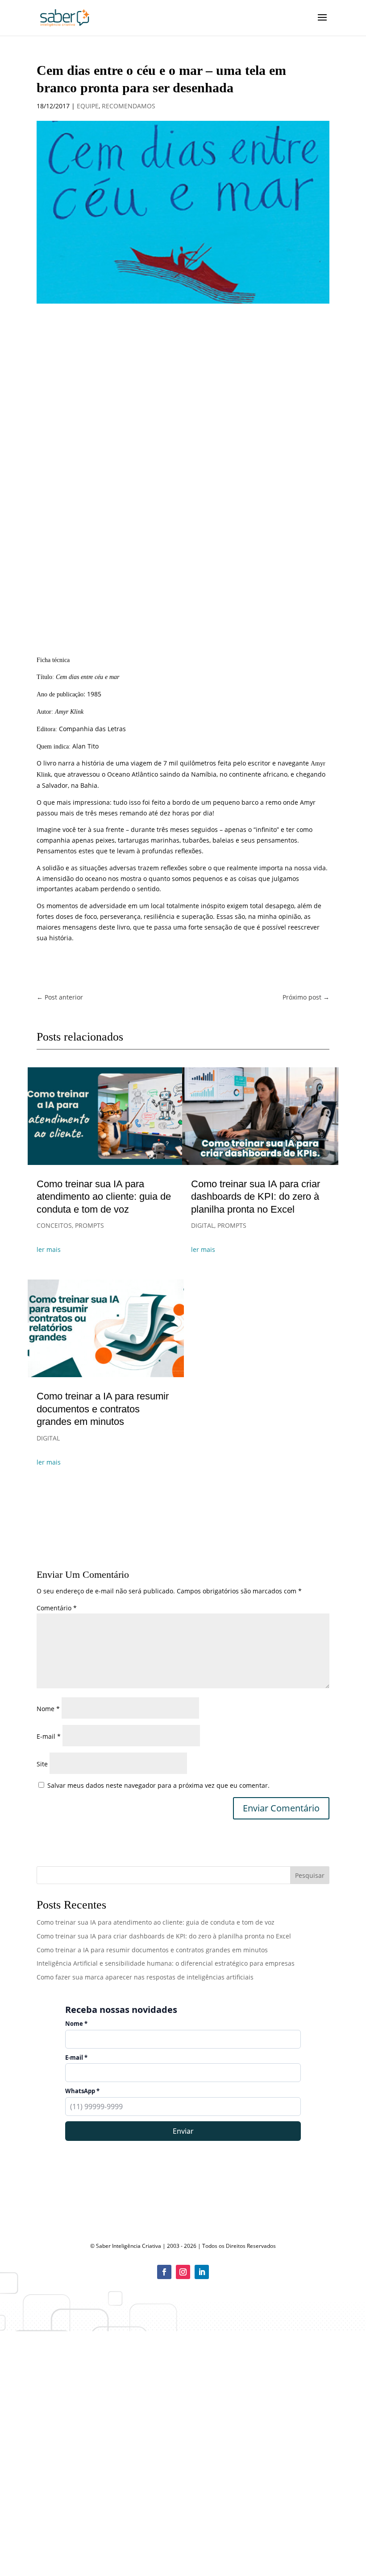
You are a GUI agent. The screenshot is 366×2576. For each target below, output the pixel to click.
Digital (48, 1438)
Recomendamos (129, 106)
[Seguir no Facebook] (164, 2272)
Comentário (57, 1608)
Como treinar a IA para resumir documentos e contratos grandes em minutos (103, 1409)
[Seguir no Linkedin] (202, 2272)
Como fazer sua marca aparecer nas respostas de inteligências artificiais (145, 1977)
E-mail (49, 1736)
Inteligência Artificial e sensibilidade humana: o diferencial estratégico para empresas (166, 1963)
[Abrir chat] (344, 2554)
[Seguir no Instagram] (183, 2272)
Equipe (88, 106)
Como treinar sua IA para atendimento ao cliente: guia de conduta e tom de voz (104, 1197)
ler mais (49, 1249)
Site (42, 1764)
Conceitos (54, 1225)
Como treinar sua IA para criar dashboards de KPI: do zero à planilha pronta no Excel (256, 1197)
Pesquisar (310, 1875)
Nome (48, 1709)
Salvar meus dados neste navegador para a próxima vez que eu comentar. (158, 1785)
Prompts (89, 1225)
